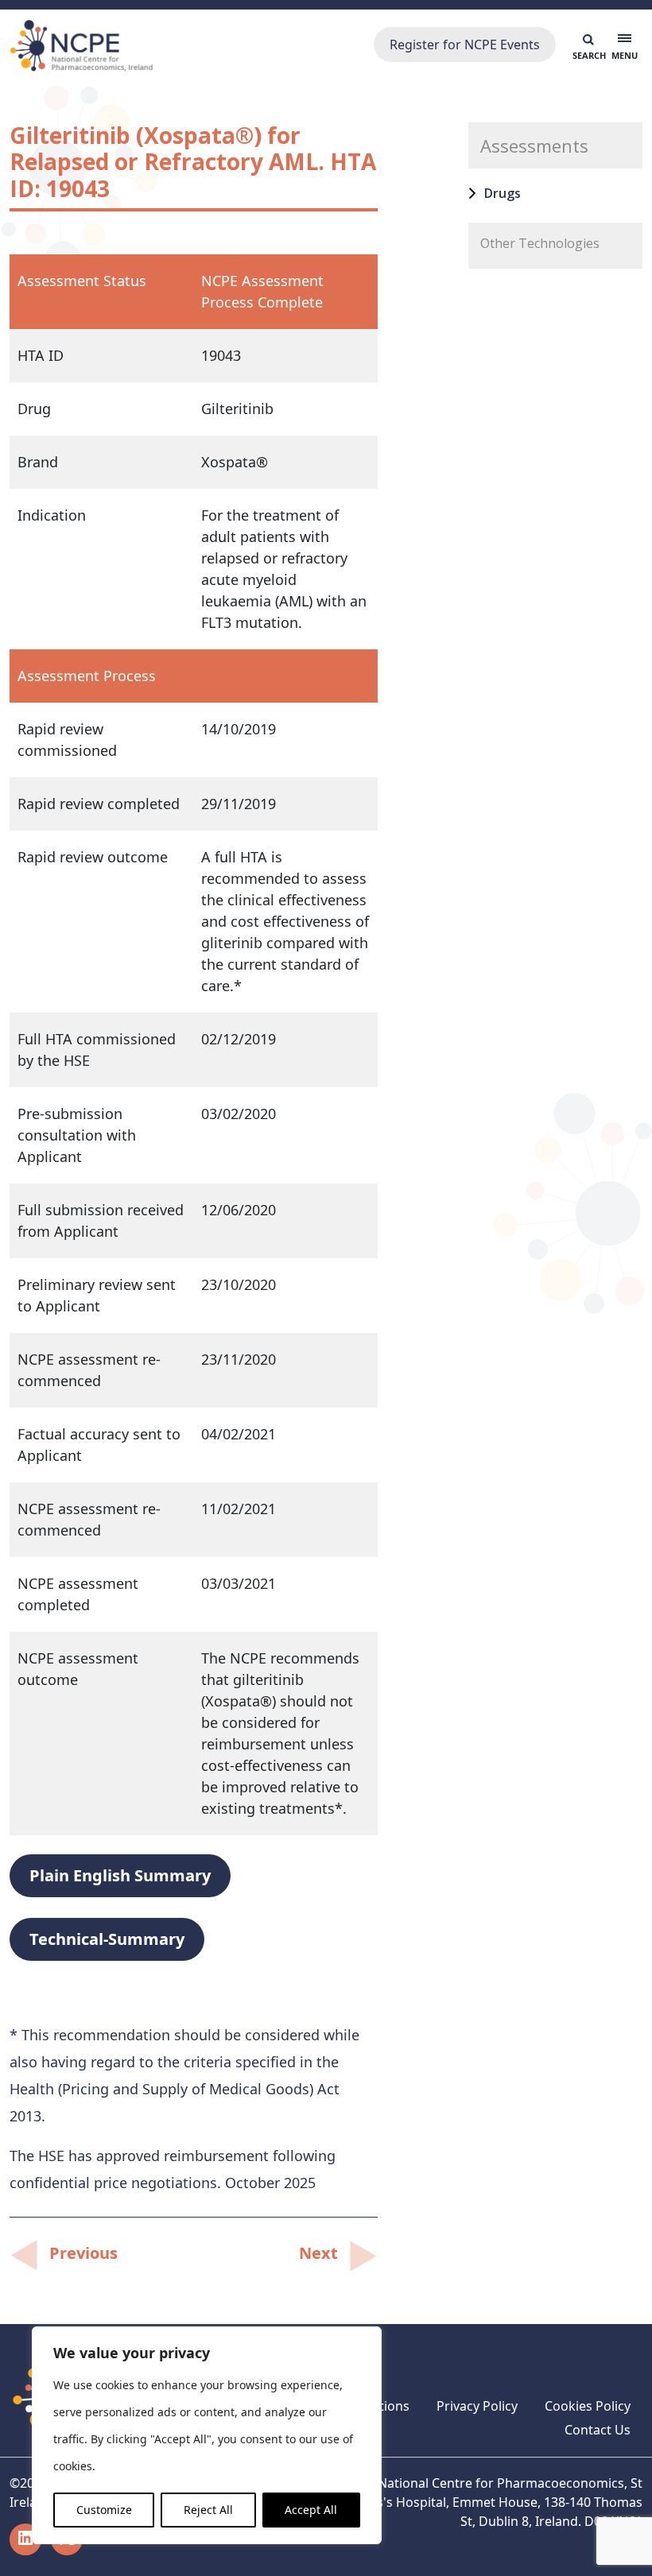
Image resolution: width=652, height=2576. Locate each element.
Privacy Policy (477, 2406)
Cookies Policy (588, 2406)
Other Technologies (540, 243)
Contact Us (598, 2430)
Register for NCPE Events (465, 45)
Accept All (311, 2510)
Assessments (534, 145)
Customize (104, 2510)
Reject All (208, 2510)
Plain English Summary (120, 1875)
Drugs (503, 193)
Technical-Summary (107, 1939)
